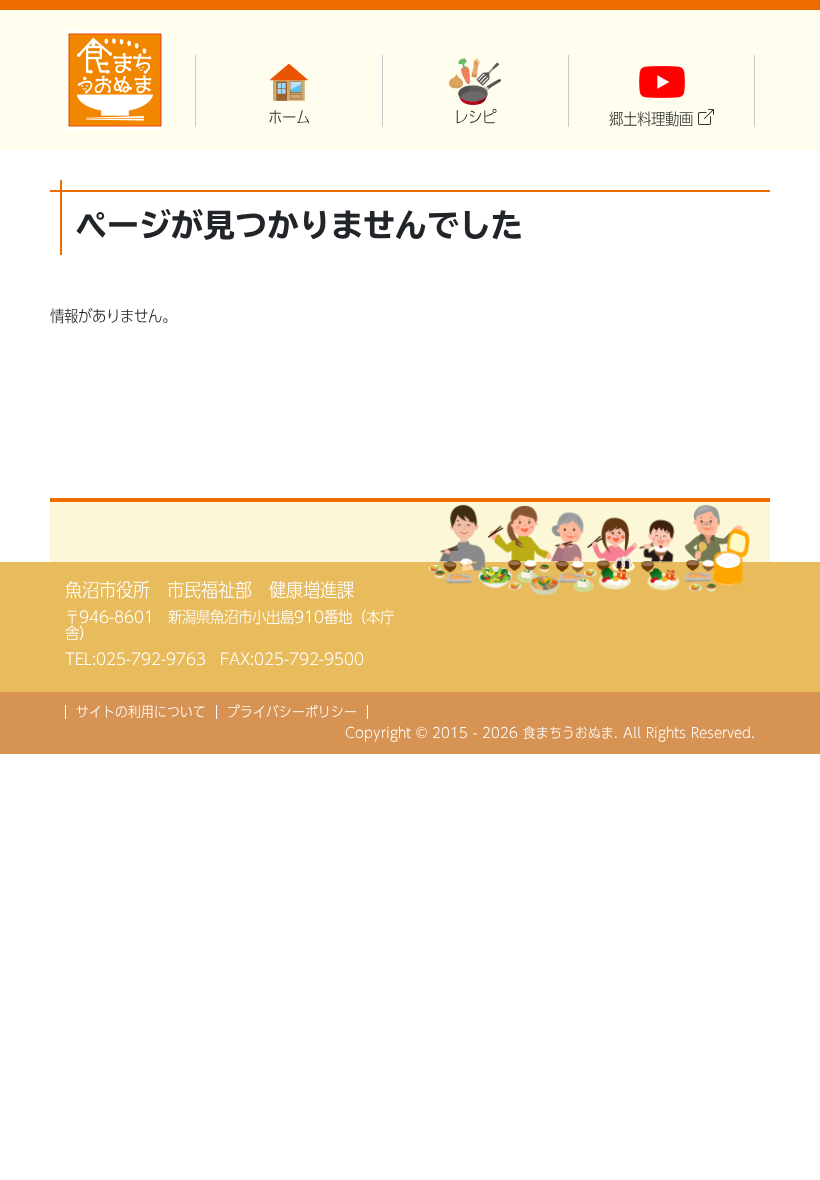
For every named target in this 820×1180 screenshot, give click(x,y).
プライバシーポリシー (292, 712)
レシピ (475, 117)
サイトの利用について (141, 712)
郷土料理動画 (651, 119)
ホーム (289, 117)
